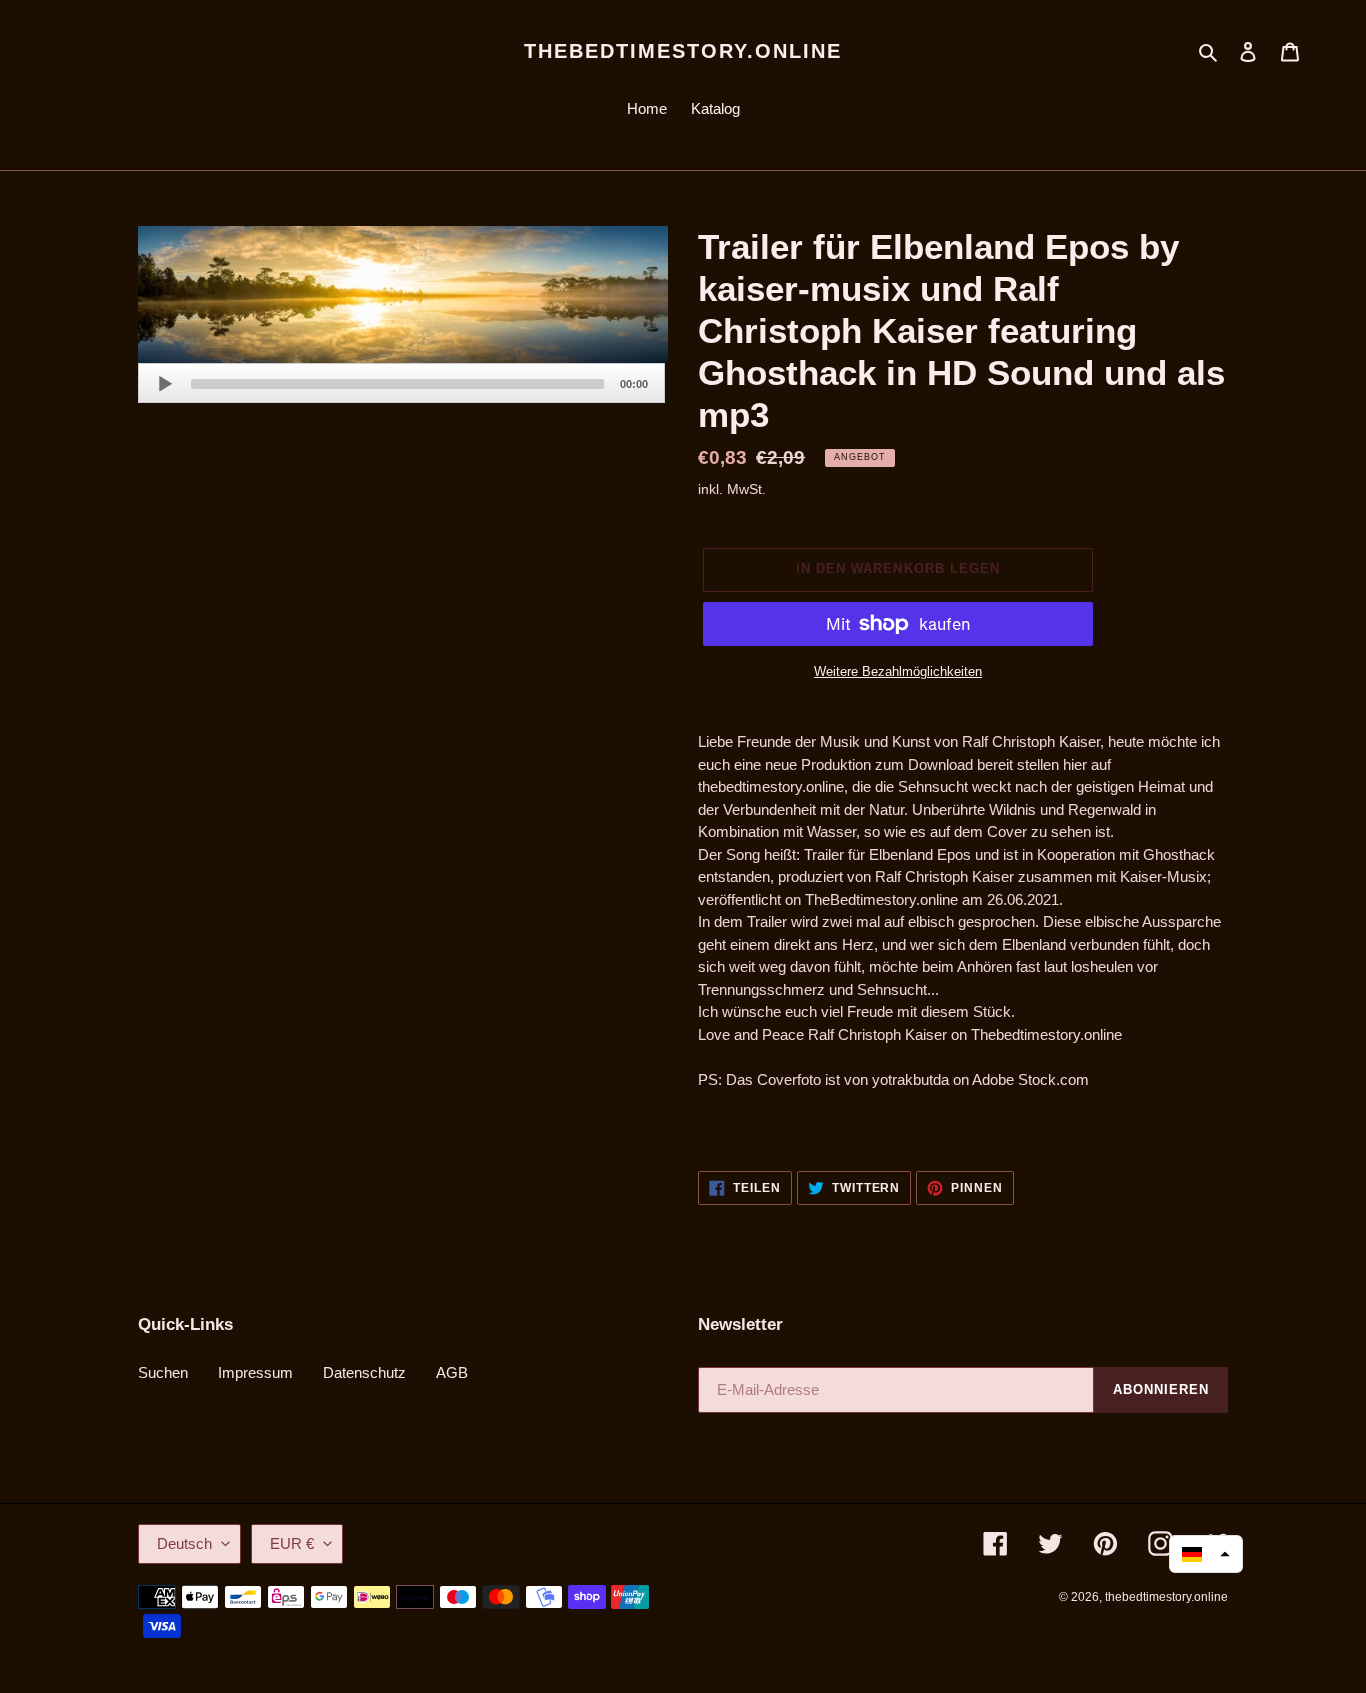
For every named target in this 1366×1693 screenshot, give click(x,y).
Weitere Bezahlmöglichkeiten (898, 671)
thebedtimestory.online (683, 51)
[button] (1206, 1554)
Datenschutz (364, 1372)
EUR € (292, 1543)
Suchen (163, 1372)
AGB (452, 1372)
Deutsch (184, 1543)
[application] (401, 383)
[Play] (165, 384)
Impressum (255, 1372)
